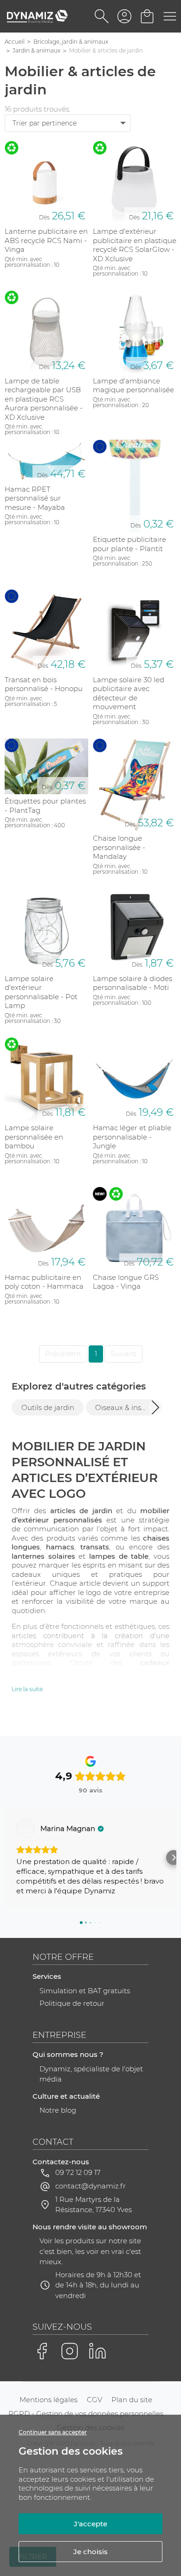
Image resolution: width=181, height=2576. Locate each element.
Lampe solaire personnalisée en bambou (34, 1137)
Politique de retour (72, 2003)
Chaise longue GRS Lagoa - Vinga (126, 1282)
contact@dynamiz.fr (90, 2186)
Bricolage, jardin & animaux (71, 42)
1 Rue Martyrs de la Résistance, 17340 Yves (94, 2205)
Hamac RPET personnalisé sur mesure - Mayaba (35, 498)
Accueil (15, 42)
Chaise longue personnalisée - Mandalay (119, 847)
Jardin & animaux (36, 50)
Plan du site (132, 2400)
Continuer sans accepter (53, 2432)
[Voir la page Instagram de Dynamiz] (70, 2351)
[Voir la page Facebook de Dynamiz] (42, 2351)
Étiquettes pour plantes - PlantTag (45, 806)
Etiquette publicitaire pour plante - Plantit (129, 544)
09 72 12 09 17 (78, 2172)
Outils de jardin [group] (48, 1407)
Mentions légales (48, 2400)
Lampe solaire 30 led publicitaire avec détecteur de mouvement (129, 693)
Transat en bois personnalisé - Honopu (44, 684)
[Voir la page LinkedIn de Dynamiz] (97, 2351)
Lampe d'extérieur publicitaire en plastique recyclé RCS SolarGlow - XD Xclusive (135, 245)
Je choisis (90, 2552)
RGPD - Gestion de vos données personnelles (86, 2414)
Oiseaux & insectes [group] (126, 1407)
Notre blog (58, 2110)
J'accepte (90, 2524)
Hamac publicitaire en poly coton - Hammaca (44, 1282)
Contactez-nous (61, 2162)
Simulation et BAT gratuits (85, 1991)
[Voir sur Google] (26, 1829)
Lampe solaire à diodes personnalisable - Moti (133, 983)
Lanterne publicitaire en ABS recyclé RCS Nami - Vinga (46, 240)
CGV (94, 2400)
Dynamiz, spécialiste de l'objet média (91, 2074)
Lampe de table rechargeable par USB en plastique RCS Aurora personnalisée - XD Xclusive (44, 399)
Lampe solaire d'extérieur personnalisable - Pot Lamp (41, 992)
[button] (155, 1407)
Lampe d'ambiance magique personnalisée (133, 385)
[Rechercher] (102, 16)
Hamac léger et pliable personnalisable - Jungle (132, 1137)
